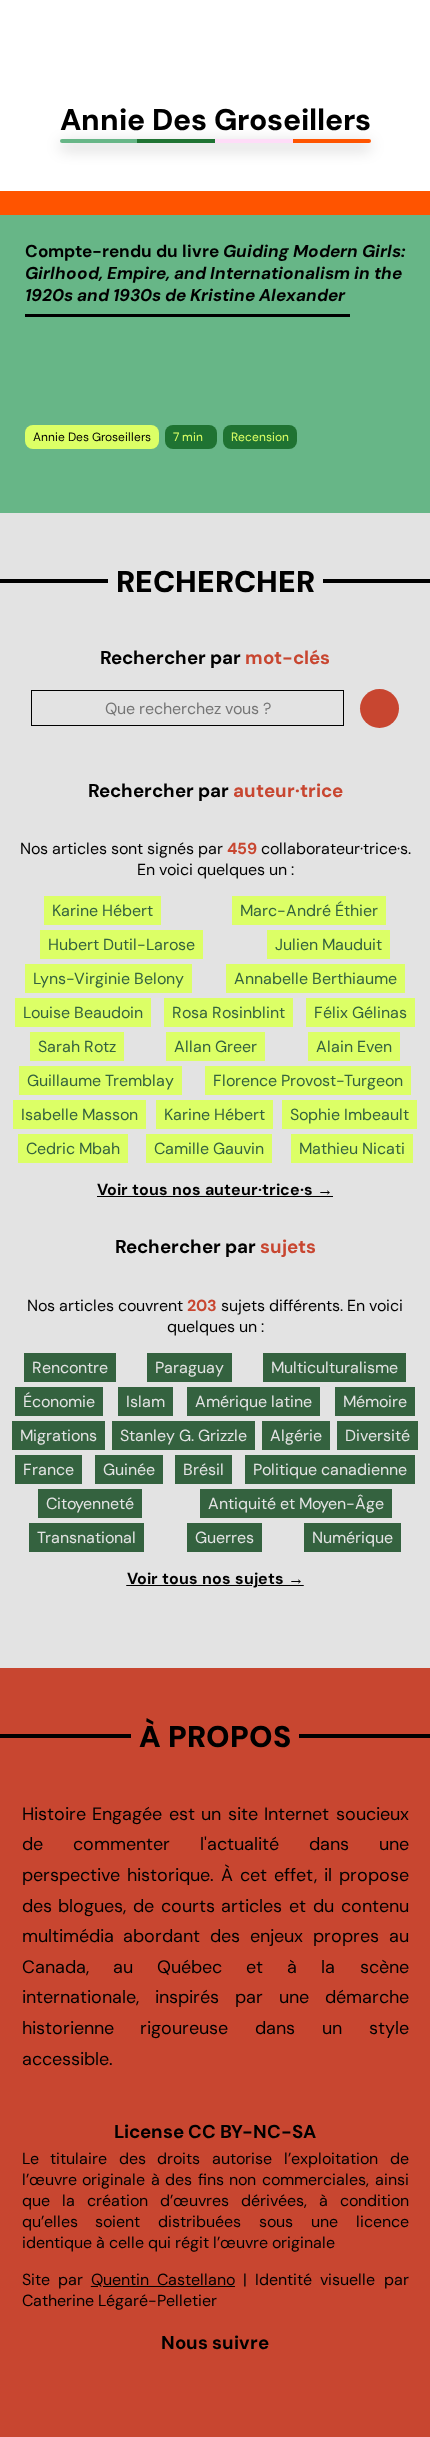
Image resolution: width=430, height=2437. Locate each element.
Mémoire (375, 1401)
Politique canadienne (330, 1469)
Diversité (377, 1435)
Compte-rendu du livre (215, 273)
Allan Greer (215, 1046)
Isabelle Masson (79, 1114)
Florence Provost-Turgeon (308, 1080)
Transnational (86, 1537)
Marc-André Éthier (309, 910)
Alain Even (354, 1046)
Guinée (129, 1469)
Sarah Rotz (77, 1046)
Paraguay (189, 1367)
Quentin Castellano (163, 2279)
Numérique (352, 1537)
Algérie (296, 1435)
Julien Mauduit (328, 944)
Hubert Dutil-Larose (121, 944)
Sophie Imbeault (349, 1114)
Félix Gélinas (360, 1012)
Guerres (224, 1537)
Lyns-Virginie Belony (108, 978)
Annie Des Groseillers (92, 437)
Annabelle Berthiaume (315, 978)
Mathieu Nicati (352, 1148)
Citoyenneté (90, 1503)
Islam (145, 1401)
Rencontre (70, 1367)
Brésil (203, 1469)
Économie (59, 1401)
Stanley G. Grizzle (183, 1435)
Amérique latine (253, 1401)
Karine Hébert (102, 910)
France (48, 1469)
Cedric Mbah (73, 1148)
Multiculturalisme (334, 1367)
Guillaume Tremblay (100, 1080)
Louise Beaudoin (83, 1012)
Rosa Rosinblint (228, 1012)
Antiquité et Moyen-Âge (296, 1503)
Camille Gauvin (209, 1148)
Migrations (58, 1435)
